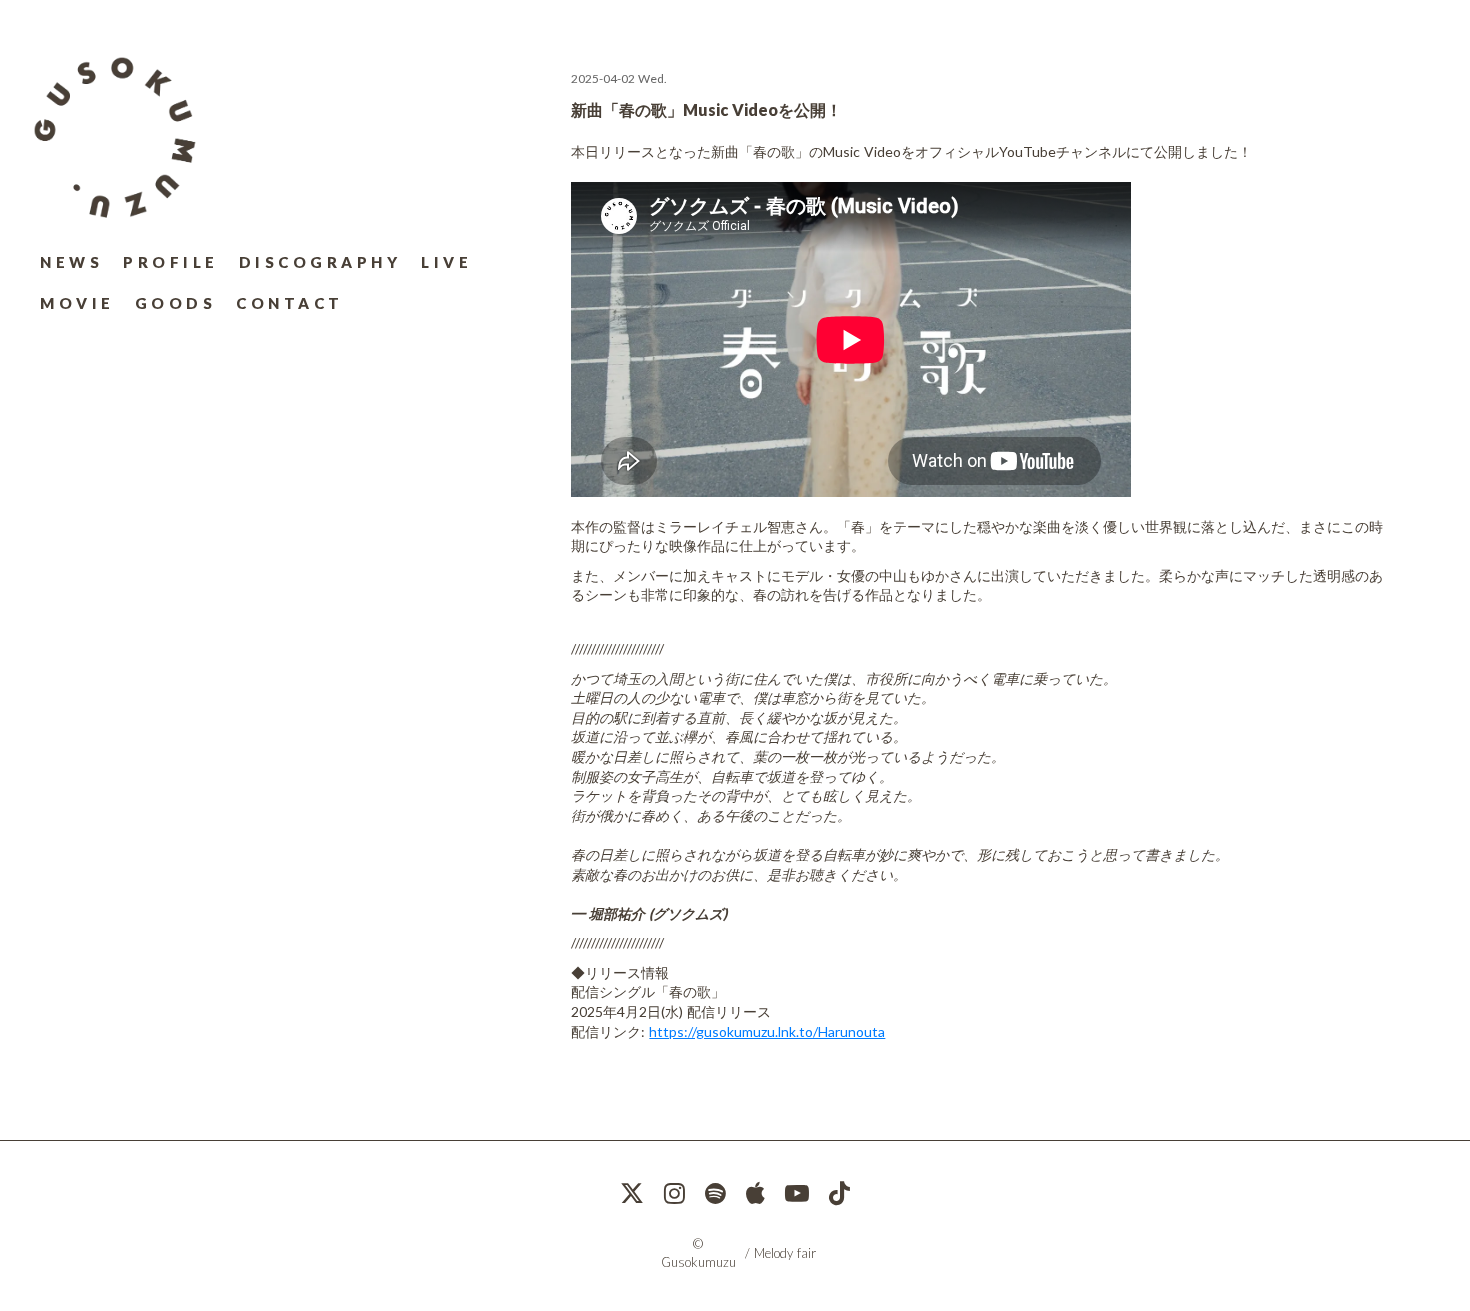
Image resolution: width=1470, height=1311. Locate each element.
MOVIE (77, 303)
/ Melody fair (780, 1253)
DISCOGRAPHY (320, 262)
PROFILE (171, 262)
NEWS (71, 262)
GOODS (176, 303)
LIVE (446, 262)
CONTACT (290, 303)
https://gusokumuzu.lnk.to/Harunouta (767, 1031)
